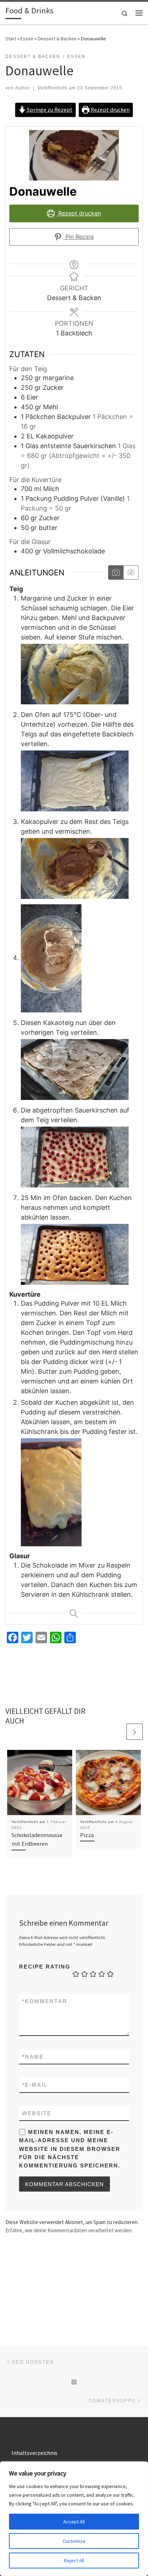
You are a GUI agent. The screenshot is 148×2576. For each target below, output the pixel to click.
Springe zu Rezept (49, 110)
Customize (74, 2541)
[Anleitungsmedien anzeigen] (116, 572)
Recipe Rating (45, 1967)
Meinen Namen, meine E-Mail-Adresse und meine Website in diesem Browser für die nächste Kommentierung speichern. (70, 2149)
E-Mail (35, 2085)
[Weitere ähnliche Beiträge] (135, 1732)
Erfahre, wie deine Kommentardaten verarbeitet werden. (69, 2230)
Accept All (74, 2522)
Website (37, 2113)
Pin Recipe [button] (79, 237)
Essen (27, 39)
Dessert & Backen (57, 39)
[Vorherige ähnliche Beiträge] (117, 1732)
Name (33, 2057)
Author (23, 88)
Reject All (74, 2561)
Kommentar (45, 2001)
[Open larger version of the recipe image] (74, 155)
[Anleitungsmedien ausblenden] (131, 572)
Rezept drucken (110, 110)
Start (11, 39)
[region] (74, 2519)
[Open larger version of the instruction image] (75, 674)
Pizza (87, 1835)
